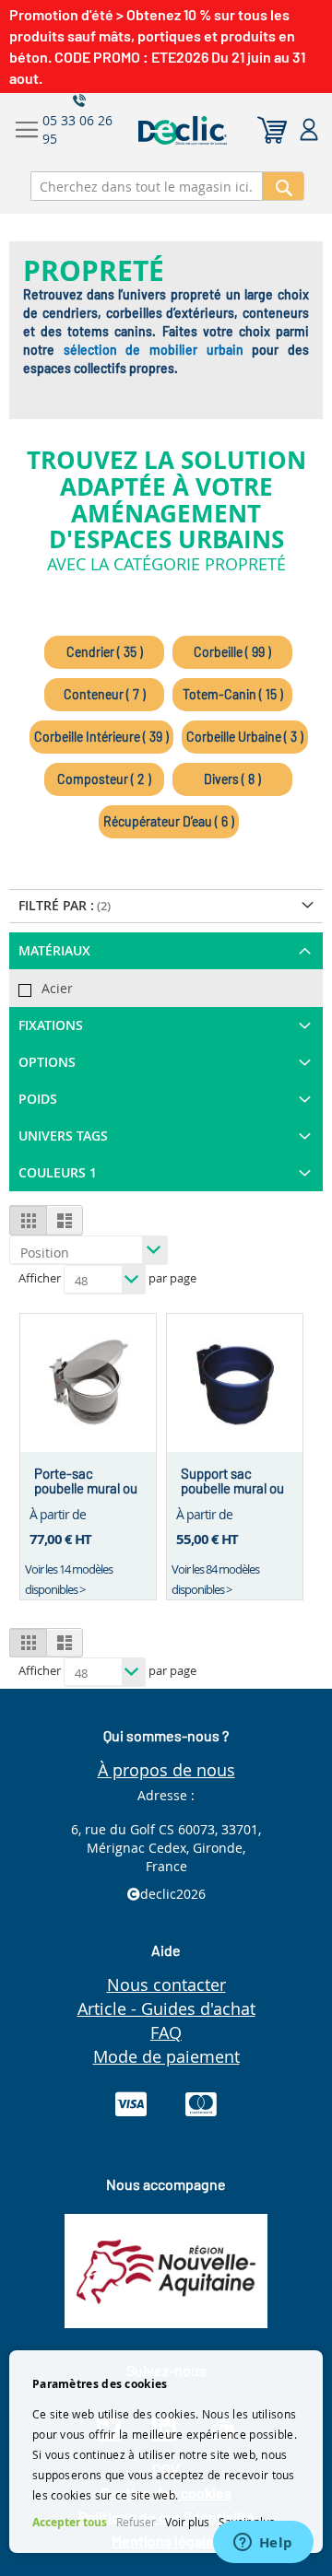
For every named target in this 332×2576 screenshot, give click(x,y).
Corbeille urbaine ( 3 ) (245, 737)
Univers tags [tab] (63, 1136)
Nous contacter (166, 1985)
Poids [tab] (38, 1099)
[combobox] (147, 186)
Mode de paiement (166, 2056)
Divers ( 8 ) (232, 779)
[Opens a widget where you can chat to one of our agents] (263, 2544)
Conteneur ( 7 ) (105, 694)
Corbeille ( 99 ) (232, 652)
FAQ (166, 2032)
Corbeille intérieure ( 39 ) (101, 737)
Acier (57, 988)
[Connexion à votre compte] (309, 130)
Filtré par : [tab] (56, 905)
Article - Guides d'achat (166, 2008)
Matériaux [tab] (54, 950)
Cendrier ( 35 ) (105, 652)
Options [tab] (47, 1062)
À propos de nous (166, 1770)
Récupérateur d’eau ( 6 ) (169, 821)
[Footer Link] (166, 2323)
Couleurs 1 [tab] (58, 1172)
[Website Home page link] (219, 130)
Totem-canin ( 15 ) (233, 694)
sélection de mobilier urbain (154, 350)
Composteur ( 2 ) (104, 779)
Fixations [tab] (51, 1025)
